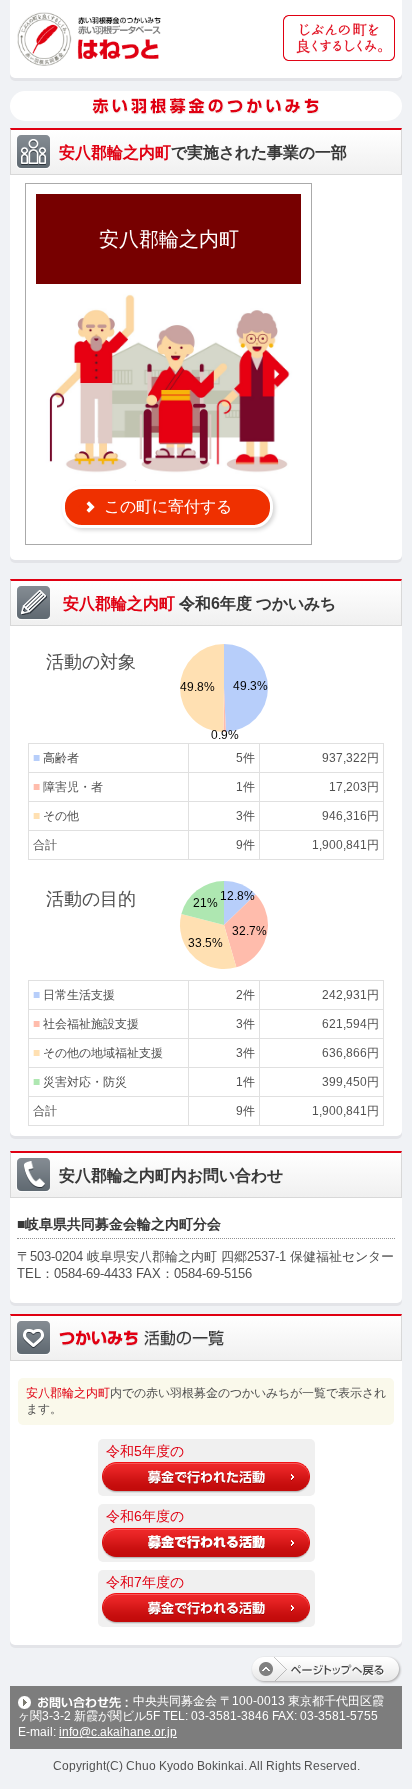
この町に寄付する (168, 506)
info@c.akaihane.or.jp (118, 1732)
